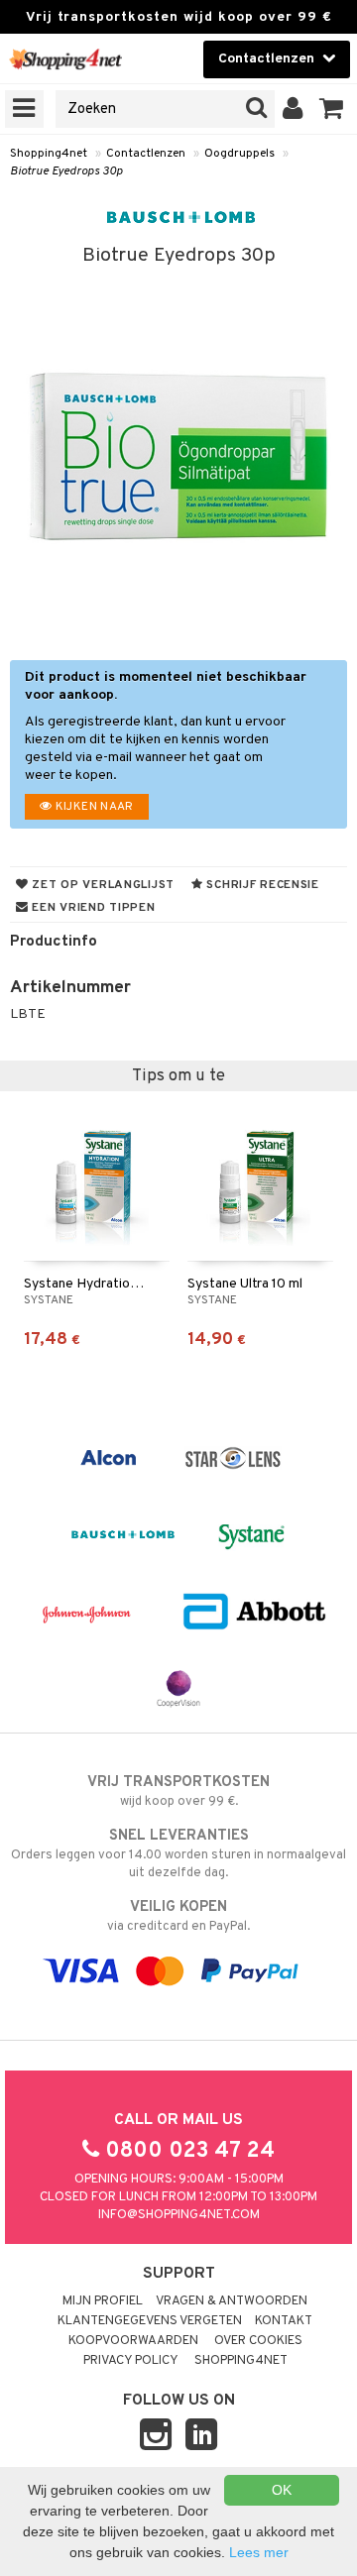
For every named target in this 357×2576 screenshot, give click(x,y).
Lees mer (259, 2552)
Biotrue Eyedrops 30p (66, 171)
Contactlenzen (146, 154)
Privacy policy (131, 2361)
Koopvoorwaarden (133, 2341)
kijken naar (92, 807)
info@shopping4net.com (179, 2215)
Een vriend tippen (92, 908)
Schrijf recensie (261, 885)
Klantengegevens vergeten (150, 2321)
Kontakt (284, 2321)
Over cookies (258, 2341)
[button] (332, 109)
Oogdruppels (239, 154)
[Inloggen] (293, 109)
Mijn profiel (103, 2301)
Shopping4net (49, 154)
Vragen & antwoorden (232, 2301)
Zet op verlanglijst (102, 885)
